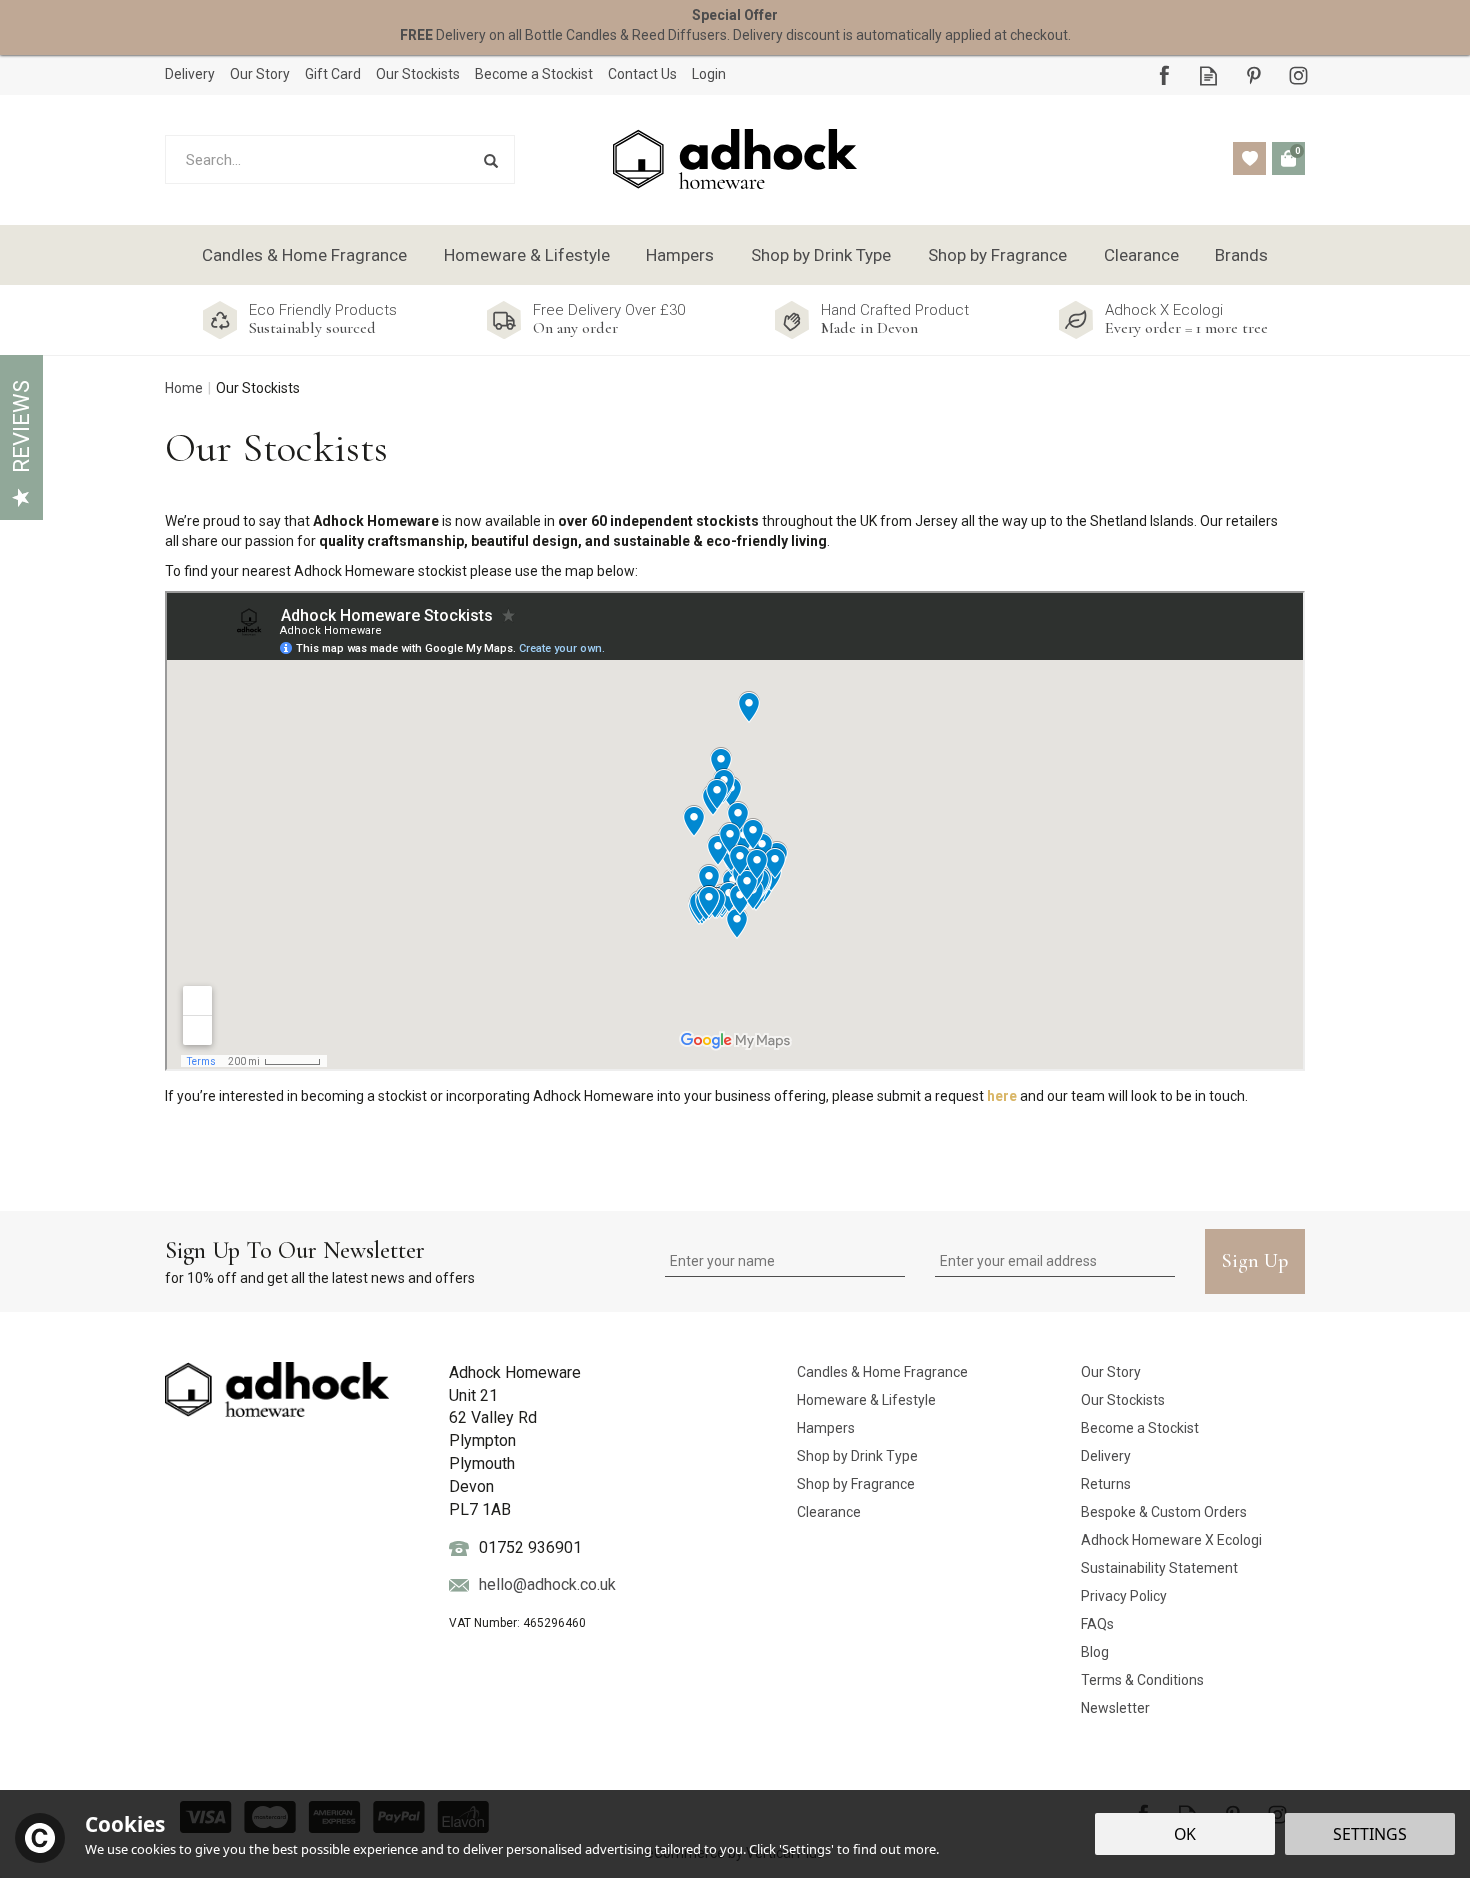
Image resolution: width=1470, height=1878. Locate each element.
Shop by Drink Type (857, 1456)
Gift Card (333, 74)
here (1002, 1096)
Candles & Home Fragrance (882, 1372)
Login (709, 74)
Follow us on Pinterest (1253, 75)
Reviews (21, 426)
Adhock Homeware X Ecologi (1171, 1540)
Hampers (826, 1428)
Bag (1288, 158)
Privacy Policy (1124, 1596)
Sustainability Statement (1159, 1568)
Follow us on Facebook (1163, 75)
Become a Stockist (1140, 1428)
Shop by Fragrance (856, 1484)
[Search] (490, 159)
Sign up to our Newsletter (320, 1261)
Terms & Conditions (1142, 1680)
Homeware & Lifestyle (866, 1400)
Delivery (1106, 1456)
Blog (1095, 1652)
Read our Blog (1208, 75)
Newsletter (1115, 1708)
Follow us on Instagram (1298, 75)
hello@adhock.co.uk (547, 1584)
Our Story (1111, 1372)
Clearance (829, 1512)
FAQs (1097, 1624)
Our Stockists (1123, 1400)
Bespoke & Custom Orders (1164, 1512)
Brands (1241, 255)
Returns (1106, 1484)
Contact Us (642, 74)
